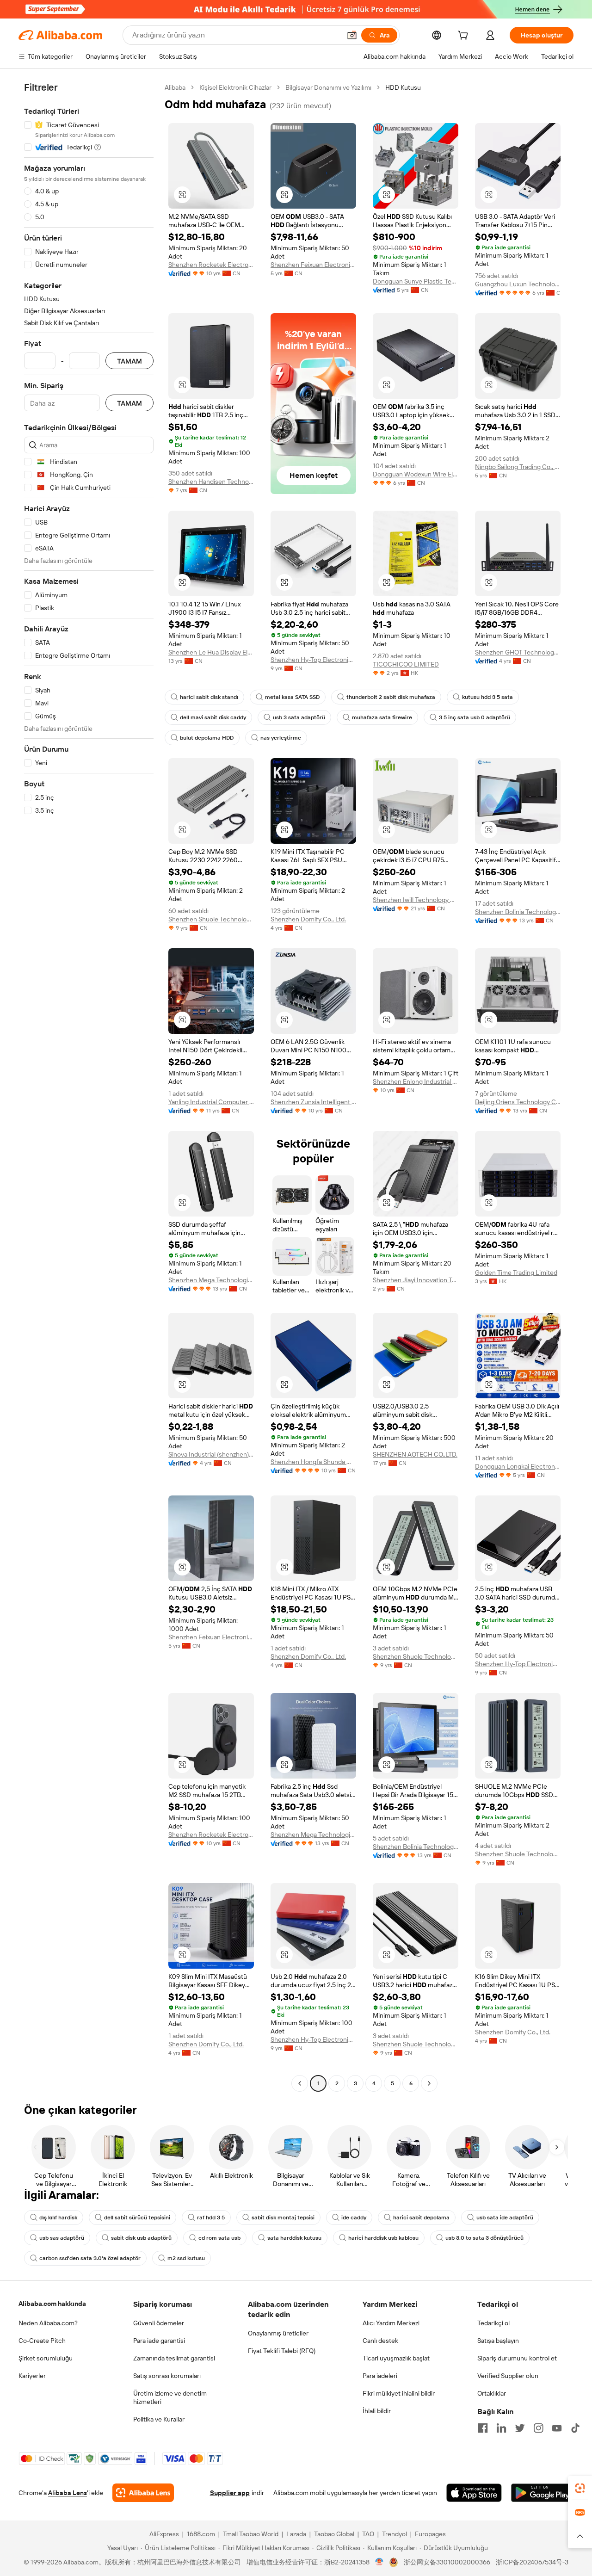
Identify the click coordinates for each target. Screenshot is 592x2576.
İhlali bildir (377, 2411)
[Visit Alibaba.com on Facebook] (483, 2428)
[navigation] (89, 1087)
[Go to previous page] (300, 2083)
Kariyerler (32, 2376)
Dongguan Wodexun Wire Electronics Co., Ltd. (416, 474)
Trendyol (395, 2534)
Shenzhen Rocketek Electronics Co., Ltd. (211, 265)
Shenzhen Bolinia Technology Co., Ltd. (518, 912)
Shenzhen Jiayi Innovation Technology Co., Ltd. (416, 1280)
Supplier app (230, 2493)
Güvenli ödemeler (159, 2323)
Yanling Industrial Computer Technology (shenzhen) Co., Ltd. (211, 1102)
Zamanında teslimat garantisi (174, 2358)
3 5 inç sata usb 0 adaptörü (475, 717)
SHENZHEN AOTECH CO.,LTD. (415, 1454)
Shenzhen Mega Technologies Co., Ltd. (211, 1280)
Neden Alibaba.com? (48, 2323)
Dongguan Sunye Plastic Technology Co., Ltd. (416, 281)
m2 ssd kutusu (186, 2258)
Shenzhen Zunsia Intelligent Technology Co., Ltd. (313, 1102)
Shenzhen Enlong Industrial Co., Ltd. (416, 1081)
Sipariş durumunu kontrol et (517, 2358)
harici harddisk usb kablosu (383, 2238)
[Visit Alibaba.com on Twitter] (520, 2428)
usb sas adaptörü (62, 2238)
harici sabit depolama (421, 2218)
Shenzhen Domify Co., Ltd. (308, 919)
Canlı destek (380, 2341)
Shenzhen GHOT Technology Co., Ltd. (518, 652)
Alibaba (175, 87)
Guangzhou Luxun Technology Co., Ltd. (518, 284)
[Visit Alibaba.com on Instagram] (538, 2428)
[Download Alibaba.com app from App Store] (474, 2493)
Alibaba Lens (68, 2493)
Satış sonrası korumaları (167, 2376)
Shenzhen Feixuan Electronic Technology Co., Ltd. (313, 265)
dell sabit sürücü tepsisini (137, 2218)
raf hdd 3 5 (211, 2218)
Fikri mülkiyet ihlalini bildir (399, 2393)
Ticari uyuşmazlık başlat (396, 2358)
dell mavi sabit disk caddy (213, 717)
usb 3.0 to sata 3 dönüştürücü (484, 2238)
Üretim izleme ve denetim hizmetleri (170, 2397)
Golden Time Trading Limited (516, 1273)
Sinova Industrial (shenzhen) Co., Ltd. (211, 1454)
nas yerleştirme (281, 738)
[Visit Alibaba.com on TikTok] (575, 2428)
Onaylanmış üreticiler (278, 2333)
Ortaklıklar (492, 2393)
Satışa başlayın (498, 2341)
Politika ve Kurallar (159, 2419)
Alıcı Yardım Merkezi (391, 2323)
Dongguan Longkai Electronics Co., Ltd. (518, 1466)
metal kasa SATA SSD (292, 697)
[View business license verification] (379, 2562)
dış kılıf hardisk (58, 2218)
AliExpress (164, 2534)
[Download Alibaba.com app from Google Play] (542, 2493)
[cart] (465, 37)
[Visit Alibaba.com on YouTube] (557, 2428)
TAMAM (129, 361)
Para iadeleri (380, 2376)
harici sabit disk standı (209, 697)
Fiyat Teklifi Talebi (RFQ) (282, 2351)
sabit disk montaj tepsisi (283, 2218)
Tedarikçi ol (493, 2323)
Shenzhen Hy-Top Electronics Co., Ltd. (313, 660)
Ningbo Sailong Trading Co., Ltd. (518, 467)
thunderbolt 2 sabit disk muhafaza (391, 697)
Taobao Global (334, 2534)
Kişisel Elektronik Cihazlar (235, 87)
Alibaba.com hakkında (52, 2304)
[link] (580, 2488)
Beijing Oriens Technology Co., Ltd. (518, 1102)
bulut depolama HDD (207, 738)
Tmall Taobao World (251, 2534)
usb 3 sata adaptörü (299, 717)
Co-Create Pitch (42, 2341)
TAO (368, 2534)
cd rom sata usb (219, 2238)
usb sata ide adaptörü (505, 2218)
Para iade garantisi (159, 2341)
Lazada (296, 2534)
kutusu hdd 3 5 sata (487, 697)
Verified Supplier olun (508, 2376)
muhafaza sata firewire (382, 717)
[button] (352, 35)
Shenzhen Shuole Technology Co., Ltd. (211, 919)
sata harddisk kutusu (294, 2238)
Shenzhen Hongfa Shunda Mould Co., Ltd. (313, 1462)
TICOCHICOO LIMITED (406, 664)
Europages (430, 2534)
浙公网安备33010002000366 (447, 2562)
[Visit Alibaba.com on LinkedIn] (501, 2428)
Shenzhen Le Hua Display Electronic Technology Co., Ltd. (211, 652)
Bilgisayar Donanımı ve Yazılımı (328, 87)
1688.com (201, 2534)
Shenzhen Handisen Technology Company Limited (211, 482)
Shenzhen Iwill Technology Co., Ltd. (416, 900)
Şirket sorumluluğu (46, 2358)
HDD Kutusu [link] (403, 87)
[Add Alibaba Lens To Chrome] (143, 2493)
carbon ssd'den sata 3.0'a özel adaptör (90, 2258)
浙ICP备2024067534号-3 (532, 2562)
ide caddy (354, 2218)
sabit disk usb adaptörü (141, 2238)
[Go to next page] (429, 2083)
